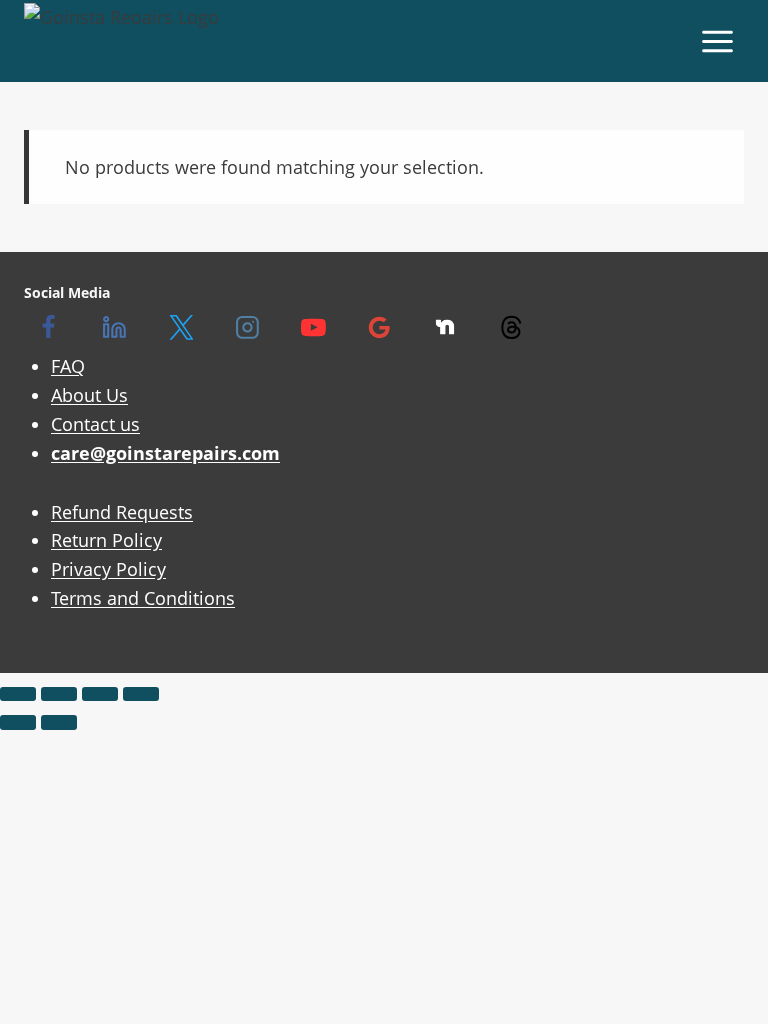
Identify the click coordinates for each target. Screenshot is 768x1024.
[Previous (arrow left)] (18, 722)
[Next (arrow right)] (59, 722)
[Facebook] (49, 328)
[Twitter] (181, 328)
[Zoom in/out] (18, 694)
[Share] (100, 694)
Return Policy (106, 540)
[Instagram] (247, 328)
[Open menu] (717, 41)
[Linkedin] (115, 328)
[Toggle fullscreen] (59, 694)
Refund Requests (122, 512)
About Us (89, 395)
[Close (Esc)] (141, 694)
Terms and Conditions (143, 598)
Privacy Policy (108, 569)
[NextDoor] (445, 328)
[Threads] (511, 328)
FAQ (68, 366)
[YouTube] (313, 328)
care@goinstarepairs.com (165, 453)
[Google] (379, 328)
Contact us (95, 424)
